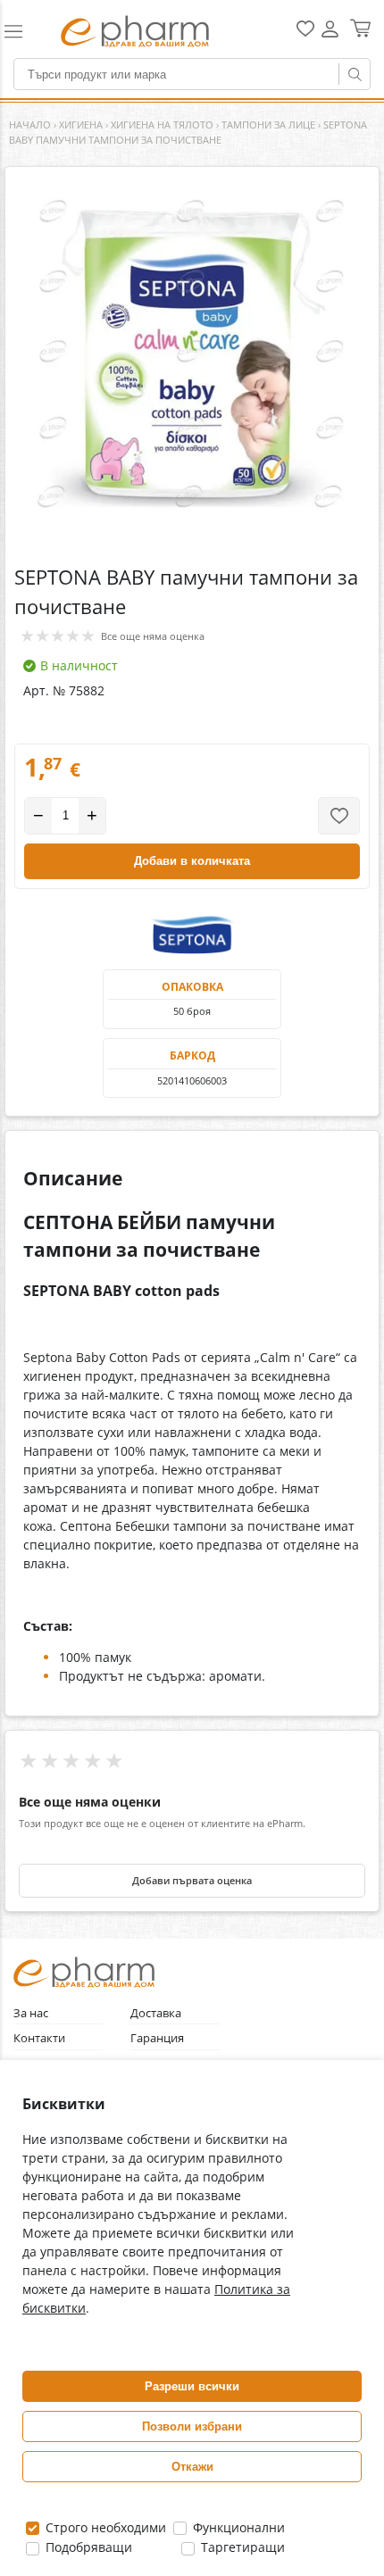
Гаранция (157, 2038)
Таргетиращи (241, 2547)
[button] (23, 31)
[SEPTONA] (192, 934)
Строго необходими (104, 2527)
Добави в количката (192, 861)
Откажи (192, 2467)
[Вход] (330, 35)
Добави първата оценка (192, 1881)
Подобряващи (87, 2547)
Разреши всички (192, 2386)
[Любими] (305, 33)
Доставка (156, 2013)
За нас (31, 2013)
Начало (30, 125)
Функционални (237, 2527)
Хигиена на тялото (162, 125)
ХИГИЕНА (81, 125)
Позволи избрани (192, 2426)
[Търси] (355, 74)
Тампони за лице (268, 125)
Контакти (39, 2038)
